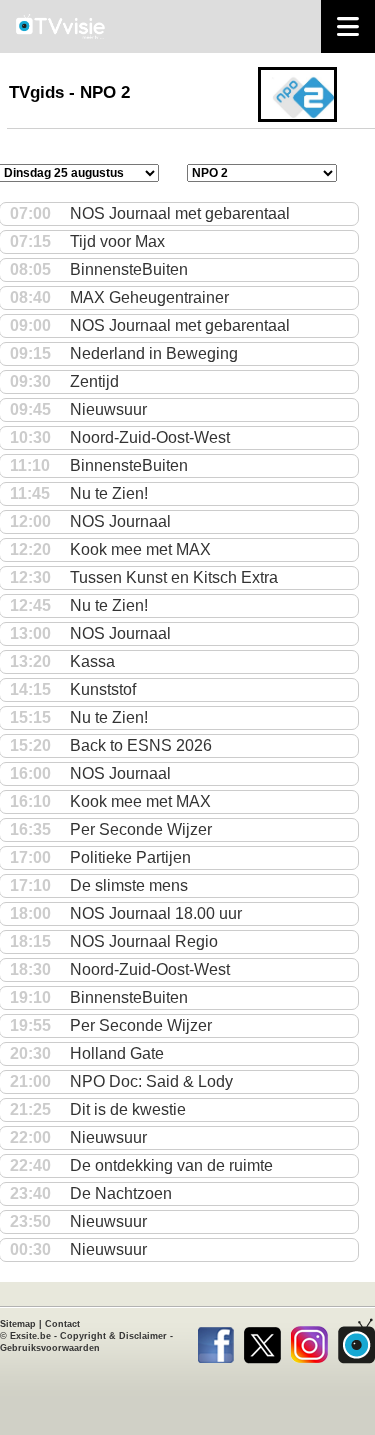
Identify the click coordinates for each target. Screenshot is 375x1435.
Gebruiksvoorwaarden (50, 1348)
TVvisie (356, 1341)
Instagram (309, 1341)
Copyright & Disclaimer (113, 1336)
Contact (62, 1324)
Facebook (215, 1341)
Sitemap (18, 1324)
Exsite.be (30, 1336)
